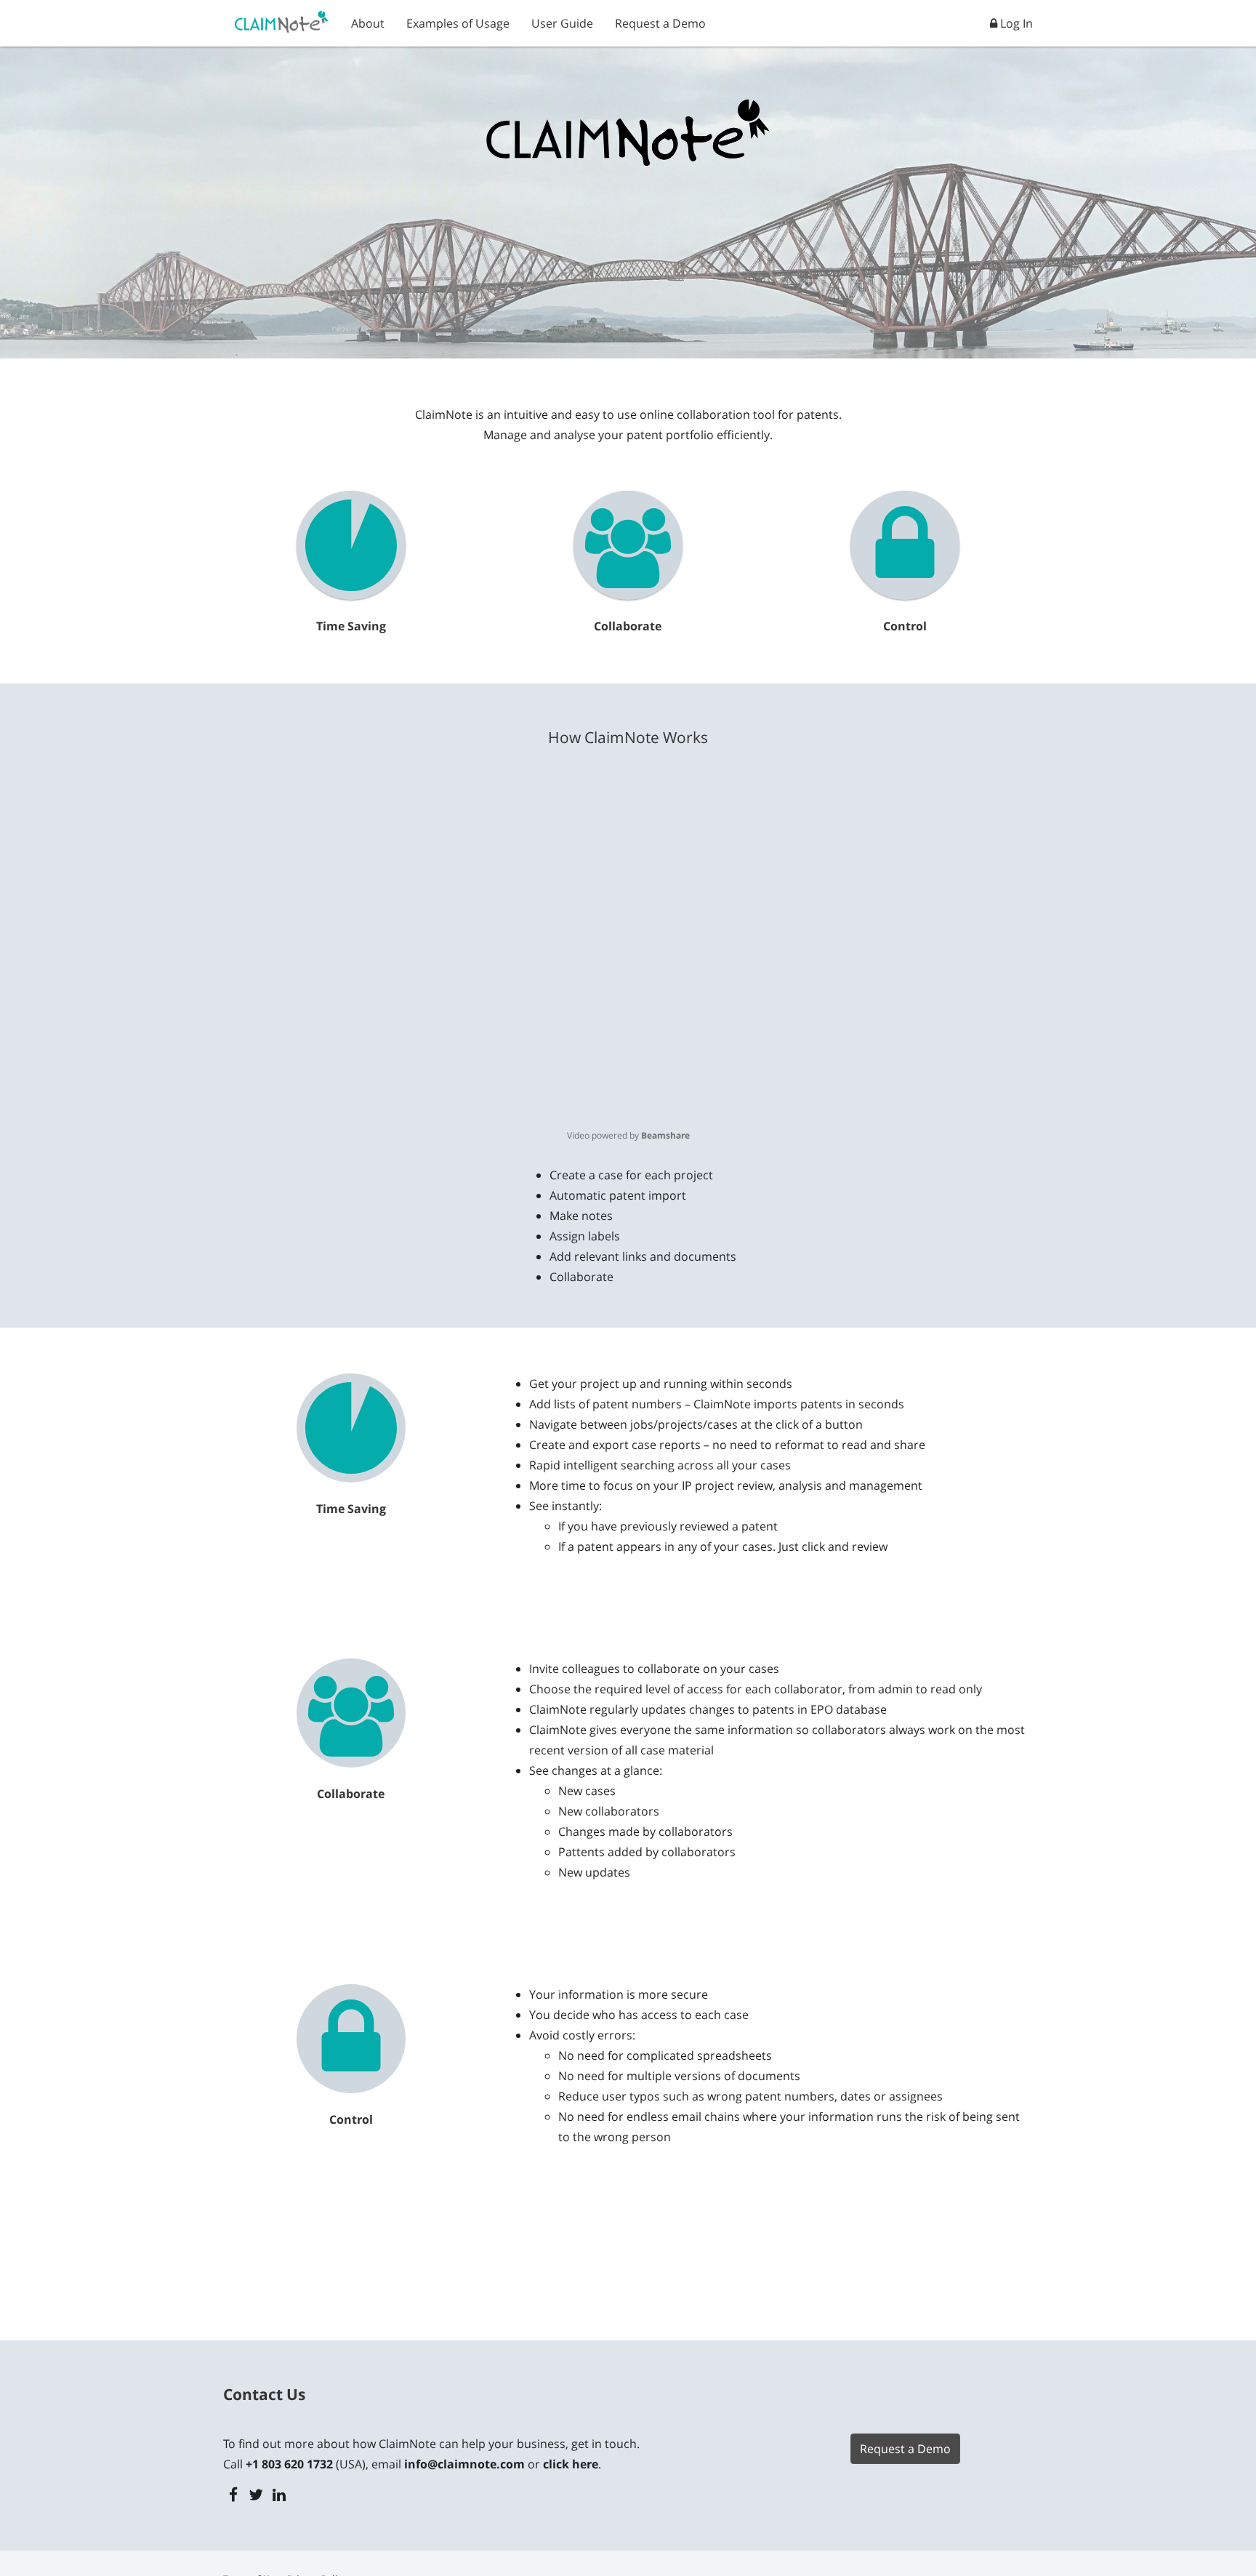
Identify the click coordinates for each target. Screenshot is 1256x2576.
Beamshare (665, 1135)
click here (571, 2464)
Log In (1015, 23)
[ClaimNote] (282, 19)
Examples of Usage (458, 23)
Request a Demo (660, 23)
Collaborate (628, 626)
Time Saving (351, 626)
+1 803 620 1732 (289, 2464)
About (368, 23)
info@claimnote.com (464, 2464)
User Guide (562, 23)
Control (905, 626)
